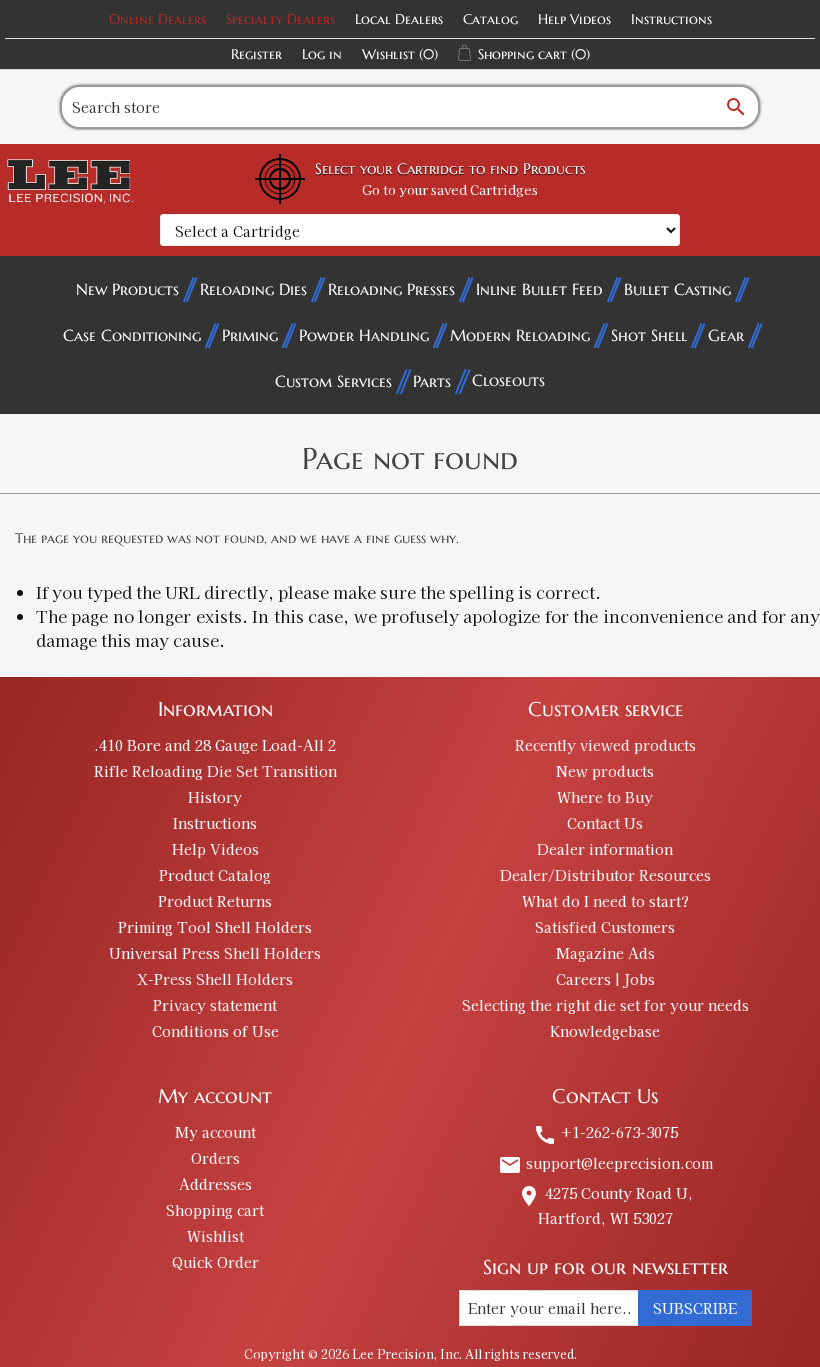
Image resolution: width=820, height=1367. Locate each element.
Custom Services (333, 381)
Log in (322, 54)
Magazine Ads (605, 953)
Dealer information (605, 849)
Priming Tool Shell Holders (215, 927)
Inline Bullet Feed (539, 289)
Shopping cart (215, 1210)
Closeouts (508, 380)
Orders (215, 1158)
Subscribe (695, 1308)
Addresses (215, 1184)
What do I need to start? (605, 901)
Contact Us (605, 823)
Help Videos (574, 19)
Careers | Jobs (605, 979)
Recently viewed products (605, 745)
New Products (127, 289)
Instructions (671, 19)
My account (215, 1132)
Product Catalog (215, 875)
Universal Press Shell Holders (215, 953)
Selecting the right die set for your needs (605, 1005)
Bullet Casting (677, 289)
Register (256, 54)
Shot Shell (649, 335)
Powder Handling (364, 335)
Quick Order (215, 1262)
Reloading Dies (253, 289)
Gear (726, 335)
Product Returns (215, 901)
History (215, 797)
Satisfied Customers (605, 927)
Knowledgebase (605, 1031)
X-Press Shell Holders (215, 979)
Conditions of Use (215, 1031)
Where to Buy (605, 797)
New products (605, 771)
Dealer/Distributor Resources (605, 875)
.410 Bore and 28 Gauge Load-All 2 (215, 745)
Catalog (490, 19)
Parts (432, 381)
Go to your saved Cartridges (450, 189)
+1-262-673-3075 (605, 1132)
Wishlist (215, 1236)
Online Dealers (157, 19)
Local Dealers (399, 19)
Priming (250, 335)
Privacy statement (215, 1005)
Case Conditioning (132, 335)
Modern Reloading (520, 335)
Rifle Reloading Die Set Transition (215, 771)
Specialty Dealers (280, 19)
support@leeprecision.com (605, 1163)
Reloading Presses (391, 289)
